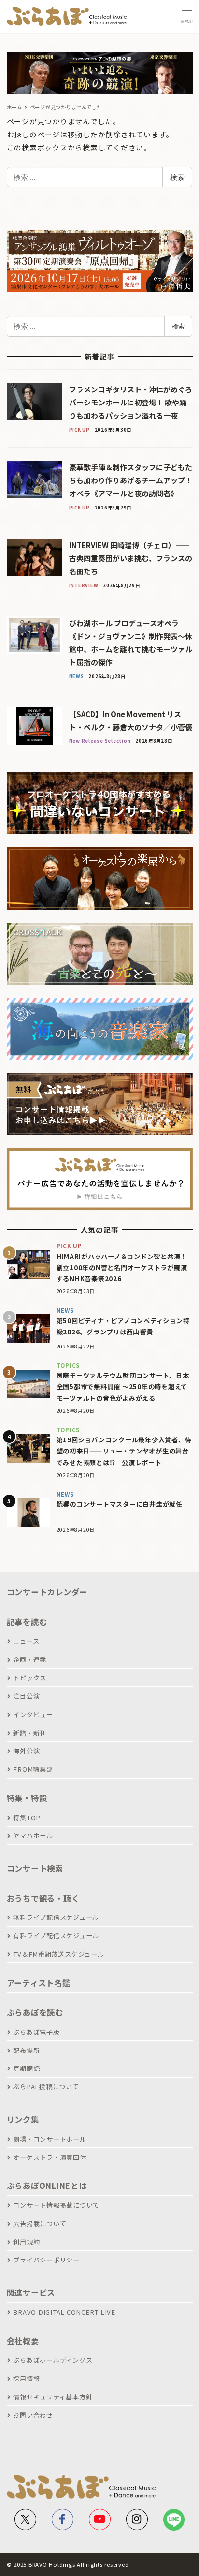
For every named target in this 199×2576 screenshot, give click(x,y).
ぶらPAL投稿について (46, 2087)
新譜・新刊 (30, 1733)
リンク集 (23, 2119)
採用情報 (26, 2378)
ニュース (26, 1641)
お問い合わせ (33, 2415)
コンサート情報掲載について (56, 2205)
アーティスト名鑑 (39, 1983)
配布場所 (26, 2050)
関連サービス (31, 2292)
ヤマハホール (33, 1835)
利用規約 (26, 2242)
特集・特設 (27, 1798)
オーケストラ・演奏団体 (50, 2157)
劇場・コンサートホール (50, 2139)
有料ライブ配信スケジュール (56, 1936)
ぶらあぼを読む (35, 2012)
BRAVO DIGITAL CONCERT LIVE (64, 2312)
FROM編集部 (33, 1769)
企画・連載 (30, 1659)
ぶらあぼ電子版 (36, 2032)
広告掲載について (40, 2224)
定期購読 (26, 2068)
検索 (177, 177)
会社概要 (23, 2341)
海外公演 (26, 1751)
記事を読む (27, 1622)
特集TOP (27, 1818)
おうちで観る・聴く (43, 1898)
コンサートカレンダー (47, 1592)
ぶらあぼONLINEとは (47, 2186)
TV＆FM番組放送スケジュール (58, 1954)
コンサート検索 (35, 1868)
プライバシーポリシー (46, 2260)
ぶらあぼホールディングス (53, 2360)
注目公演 (26, 1696)
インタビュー (33, 1715)
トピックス (30, 1678)
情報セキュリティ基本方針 (53, 2397)
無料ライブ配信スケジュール (56, 1917)
